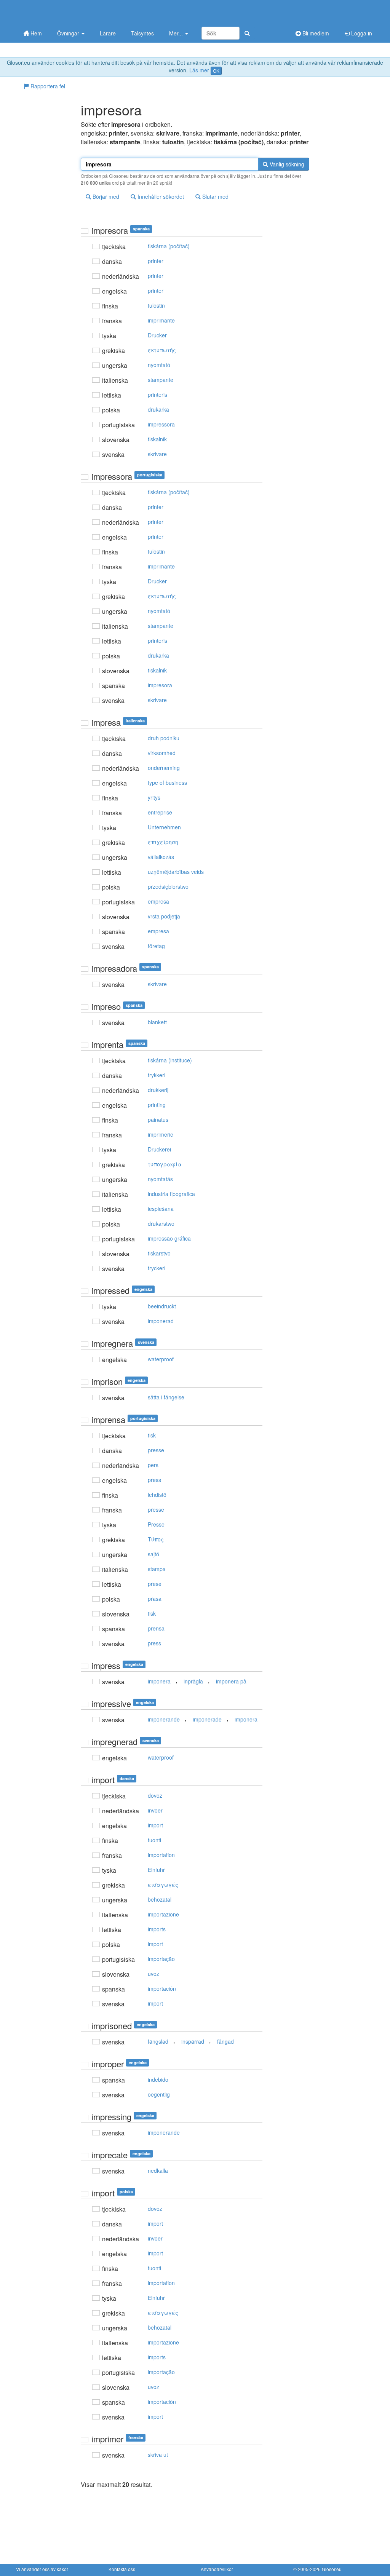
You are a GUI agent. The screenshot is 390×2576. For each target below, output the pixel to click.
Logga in (361, 33)
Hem (35, 33)
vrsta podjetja (164, 916)
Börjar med (105, 196)
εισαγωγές (163, 1884)
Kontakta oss (122, 2569)
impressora (161, 424)
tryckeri (157, 1268)
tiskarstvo (159, 1253)
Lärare (108, 33)
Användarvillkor (217, 2569)
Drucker (157, 335)
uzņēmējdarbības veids (176, 872)
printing (157, 1105)
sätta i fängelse (166, 1397)
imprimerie (161, 1134)
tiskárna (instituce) (170, 1060)
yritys (154, 797)
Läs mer (199, 70)
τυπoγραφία (165, 1164)
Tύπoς (156, 1539)
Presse (156, 1524)
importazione (163, 1914)
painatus (158, 1120)
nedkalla (158, 2170)
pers (153, 1465)
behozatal (160, 1899)
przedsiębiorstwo (168, 886)
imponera (159, 1681)
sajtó (153, 1554)
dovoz (155, 1795)
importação (161, 1959)
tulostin (156, 305)
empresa (158, 901)
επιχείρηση (163, 842)
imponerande (164, 1719)
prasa (155, 1599)
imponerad (161, 1321)
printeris (157, 394)
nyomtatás (160, 1179)
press (154, 1480)
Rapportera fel (47, 86)
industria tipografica (171, 1194)
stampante (161, 380)
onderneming (164, 768)
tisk (152, 1435)
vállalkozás (161, 857)
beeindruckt (162, 1306)
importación (162, 1988)
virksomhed (162, 753)
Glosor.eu (332, 2569)
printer (156, 261)
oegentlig (159, 2094)
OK (216, 71)
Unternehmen (164, 827)
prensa (156, 1628)
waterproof (161, 1359)
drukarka (158, 409)
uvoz (153, 1974)
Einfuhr (156, 1870)
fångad (225, 2041)
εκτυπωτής (162, 350)
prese (155, 1584)
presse (156, 1450)
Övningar (69, 33)
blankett (157, 1022)
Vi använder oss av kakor (42, 2569)
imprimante (161, 320)
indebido (158, 2079)
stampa (157, 1569)
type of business (167, 783)
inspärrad (193, 2041)
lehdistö (157, 1495)
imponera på (231, 1681)
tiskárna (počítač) (169, 246)
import (155, 1825)
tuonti (154, 1840)
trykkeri (157, 1075)
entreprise (160, 812)
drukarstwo (161, 1223)
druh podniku (164, 738)
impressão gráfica (169, 1238)
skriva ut (158, 2455)
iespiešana (161, 1209)
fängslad (158, 2041)
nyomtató (159, 365)
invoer (155, 1810)
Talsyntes (142, 33)
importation (161, 1855)
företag (156, 946)
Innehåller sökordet (160, 196)
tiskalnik (157, 439)
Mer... (177, 33)
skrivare (157, 454)
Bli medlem (315, 33)
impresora (160, 685)
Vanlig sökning (286, 164)
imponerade (207, 1719)
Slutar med (215, 196)
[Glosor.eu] (56, 12)
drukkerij (158, 1090)
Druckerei (159, 1149)
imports (157, 1929)
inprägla (193, 1681)
